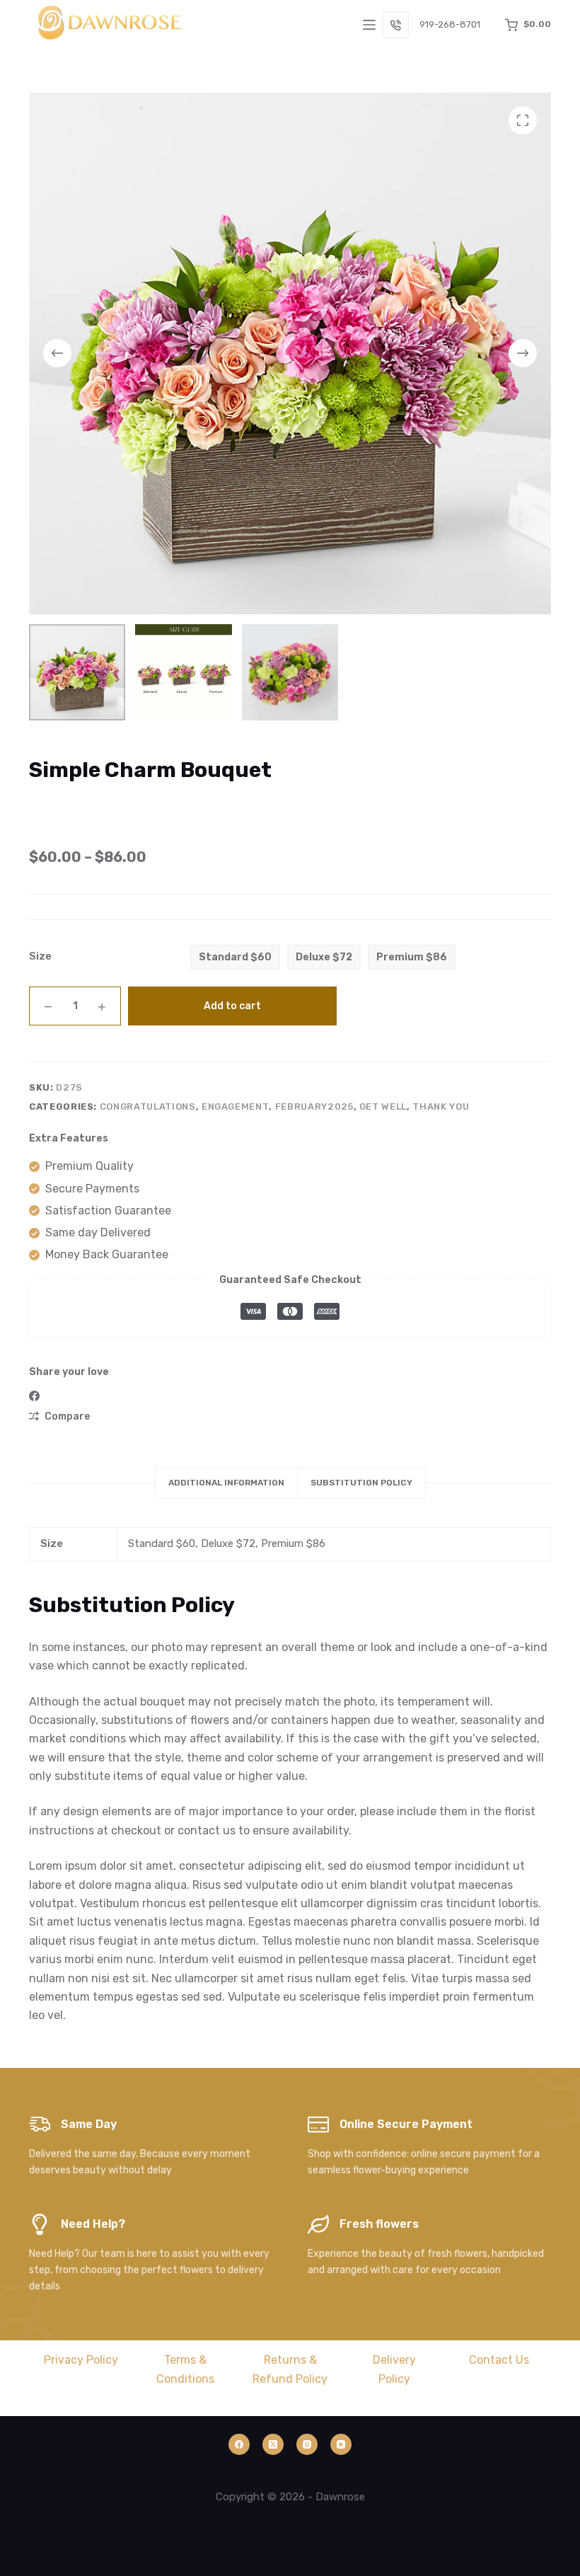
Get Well (383, 1106)
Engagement (236, 1106)
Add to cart (232, 1006)
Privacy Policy (81, 2360)
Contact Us (499, 2360)
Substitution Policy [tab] (361, 1483)
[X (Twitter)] (273, 2444)
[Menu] (369, 25)
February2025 (314, 1106)
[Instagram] (307, 2444)
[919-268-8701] (396, 25)
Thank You (441, 1106)
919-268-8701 (450, 24)
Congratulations (148, 1106)
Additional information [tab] (226, 1483)
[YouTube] (341, 2444)
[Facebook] (34, 1396)
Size (40, 956)
